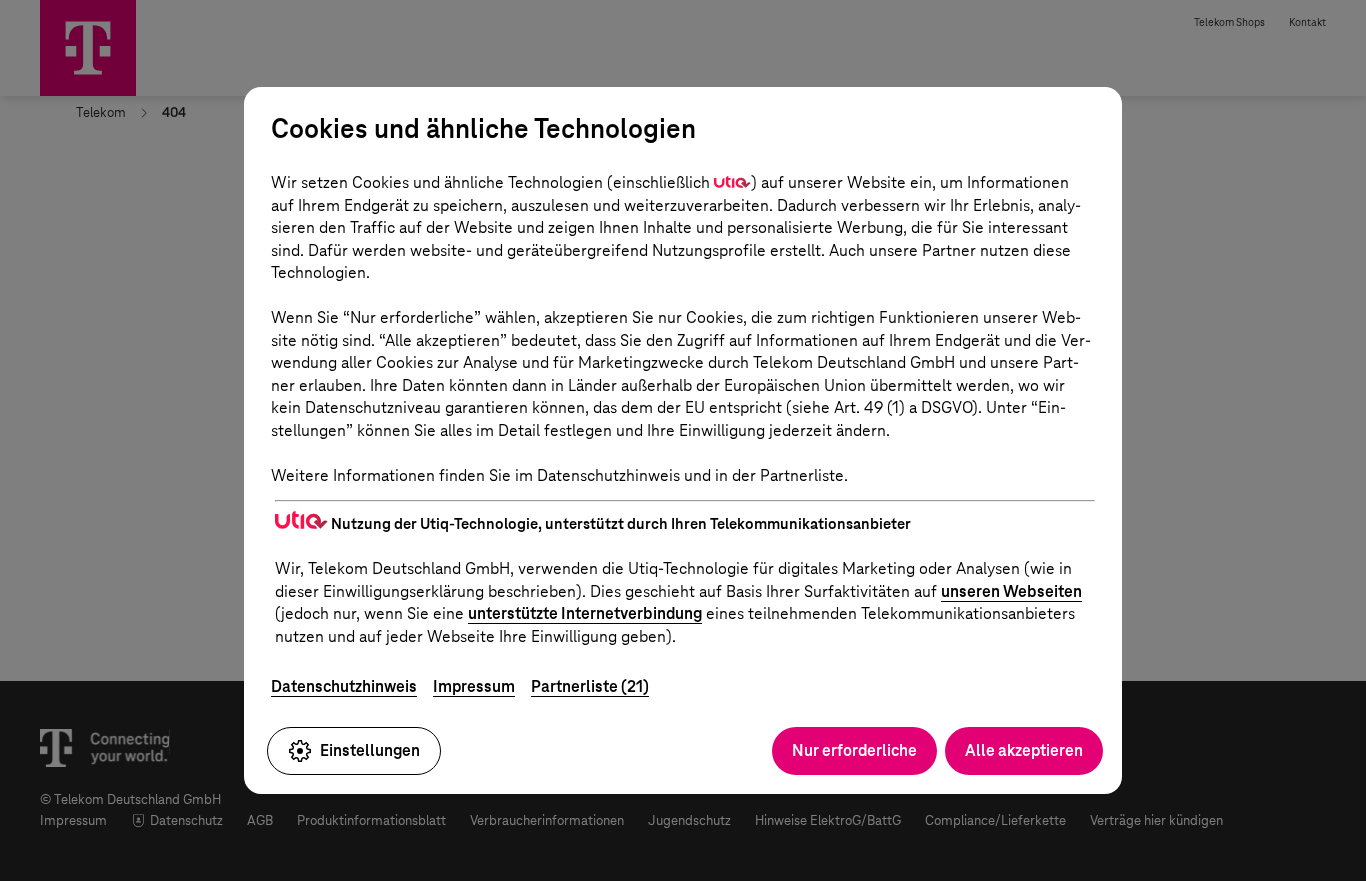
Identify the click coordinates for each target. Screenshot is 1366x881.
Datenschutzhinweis (344, 686)
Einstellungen (370, 750)
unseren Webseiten (1011, 591)
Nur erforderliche (854, 750)
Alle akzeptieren (1024, 750)
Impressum (474, 686)
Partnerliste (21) (590, 686)
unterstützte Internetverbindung (585, 613)
